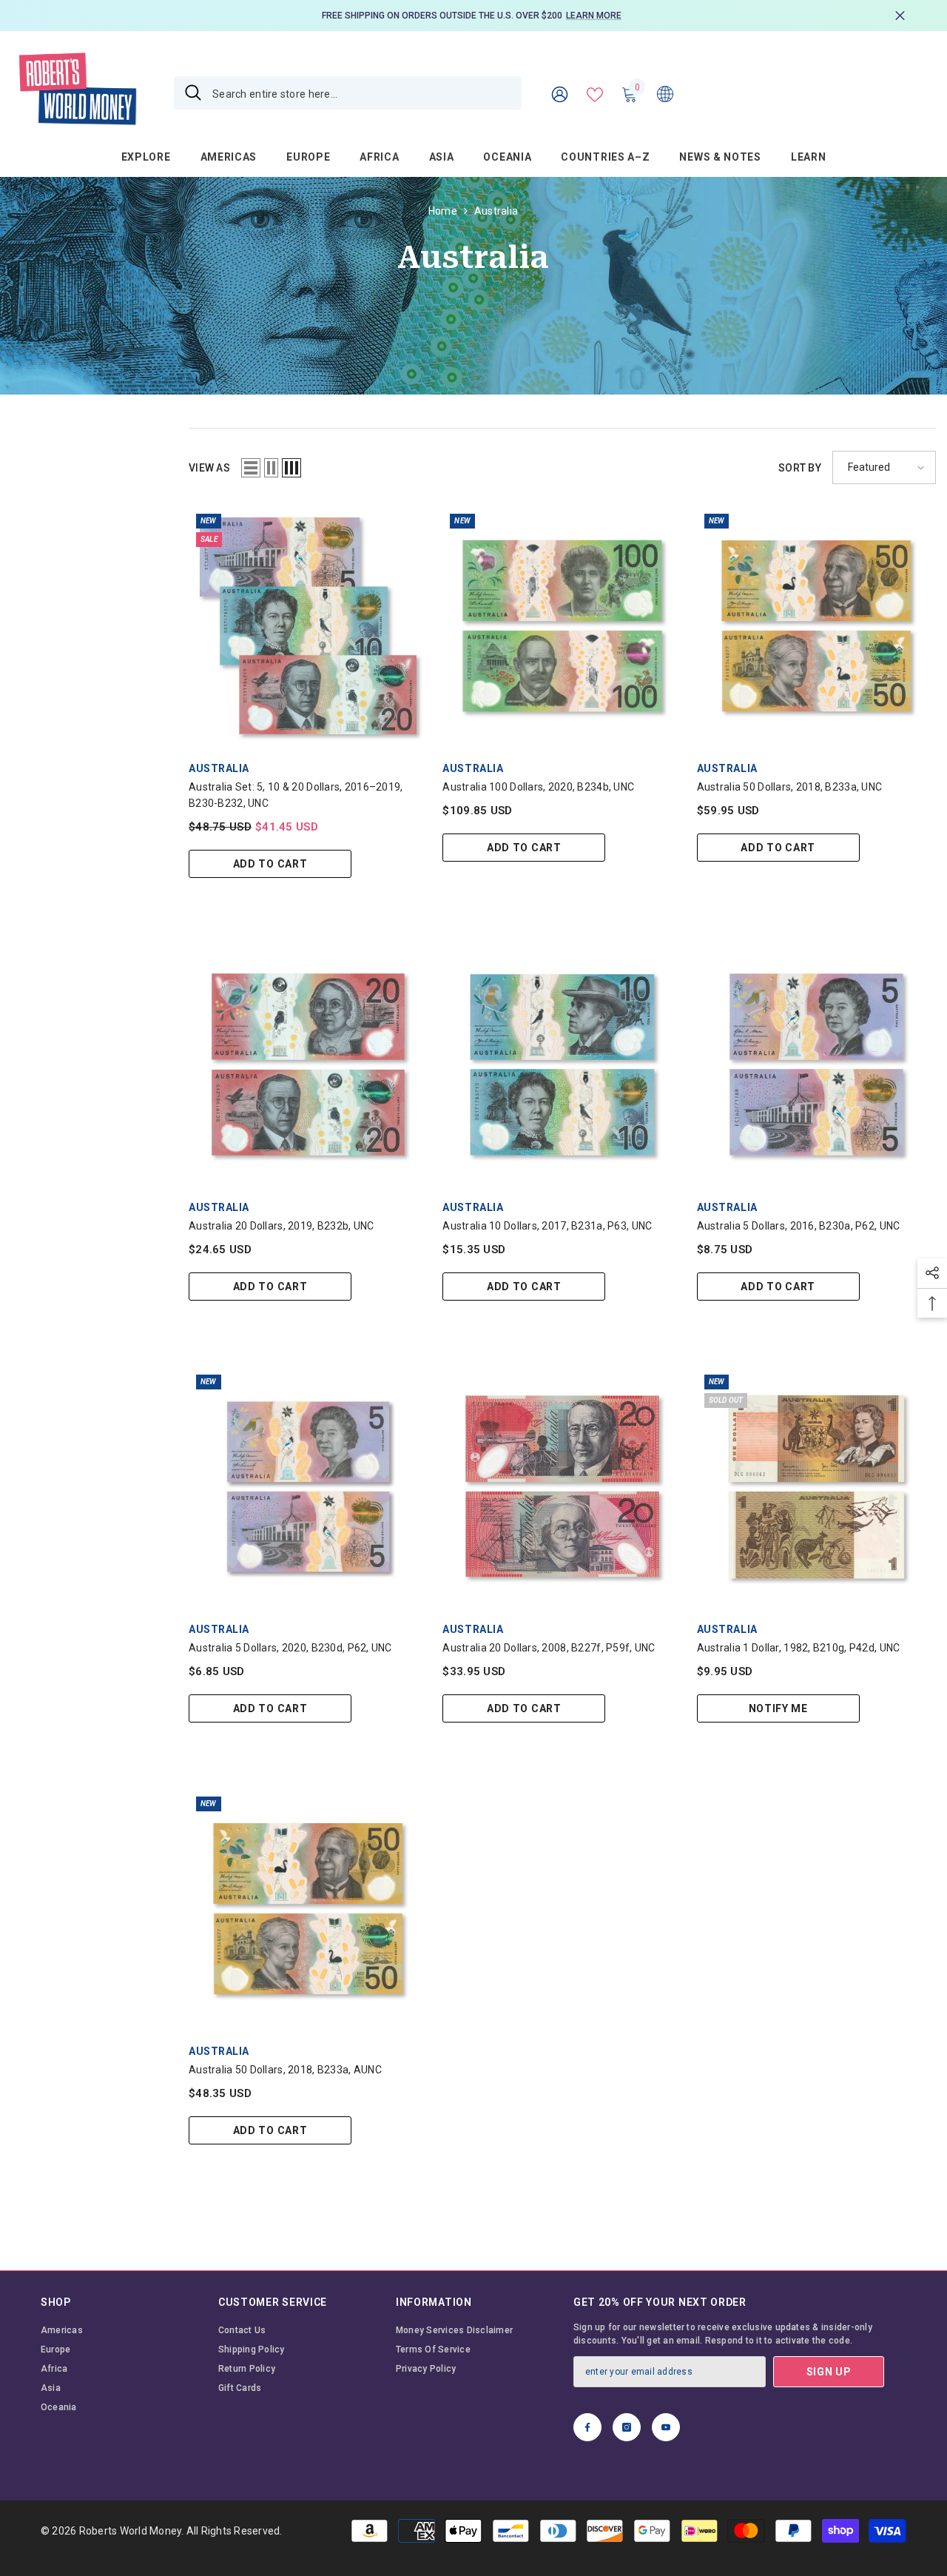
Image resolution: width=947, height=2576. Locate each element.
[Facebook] (587, 2427)
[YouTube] (666, 2427)
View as (209, 468)
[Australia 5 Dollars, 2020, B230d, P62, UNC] (308, 1487)
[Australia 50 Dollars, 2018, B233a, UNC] (816, 626)
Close (900, 16)
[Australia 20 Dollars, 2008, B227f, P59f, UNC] (562, 1487)
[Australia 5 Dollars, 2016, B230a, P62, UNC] (816, 1064)
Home (443, 211)
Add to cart (270, 864)
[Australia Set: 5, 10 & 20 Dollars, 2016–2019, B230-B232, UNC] (308, 626)
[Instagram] (627, 2427)
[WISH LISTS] (595, 93)
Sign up (829, 2372)
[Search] (348, 93)
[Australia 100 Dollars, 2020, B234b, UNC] (562, 626)
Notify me (778, 1708)
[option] (473, 16)
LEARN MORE (594, 16)
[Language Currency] (665, 93)
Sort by (800, 468)
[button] (251, 468)
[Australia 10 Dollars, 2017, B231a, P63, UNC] (562, 1064)
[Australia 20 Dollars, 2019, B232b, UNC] (308, 1064)
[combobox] (361, 93)
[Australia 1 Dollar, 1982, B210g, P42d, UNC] (816, 1487)
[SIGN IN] (560, 94)
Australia (496, 211)
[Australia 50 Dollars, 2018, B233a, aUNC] (308, 1909)
